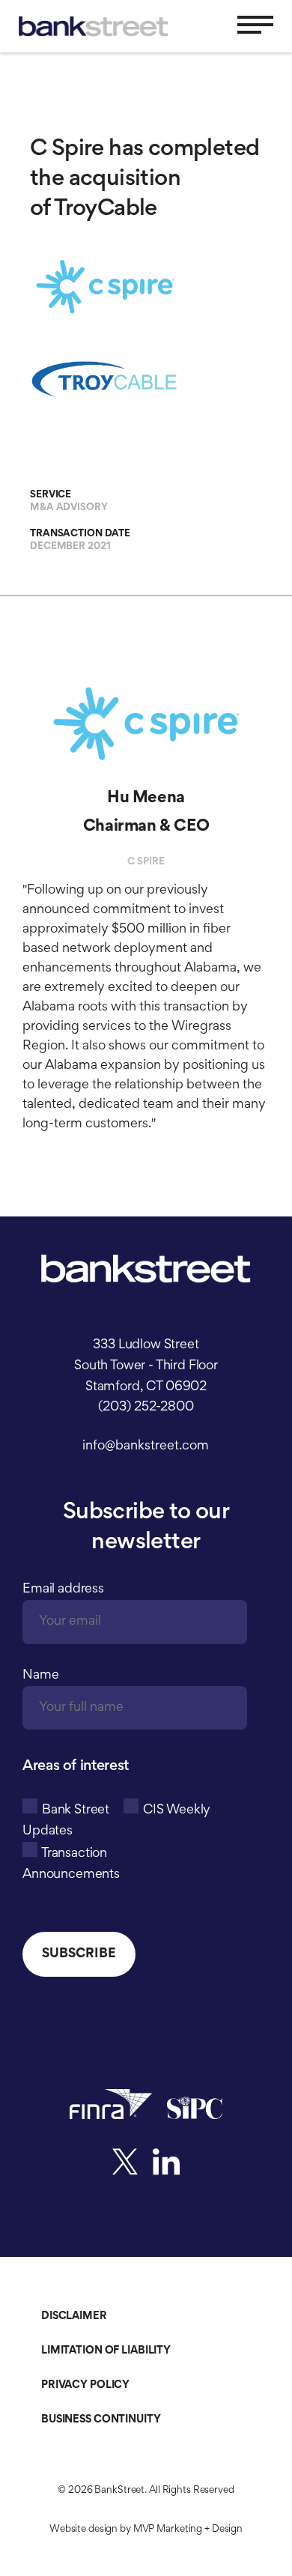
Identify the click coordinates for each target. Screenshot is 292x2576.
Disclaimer (74, 2316)
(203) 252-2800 (146, 1407)
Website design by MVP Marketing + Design (146, 2530)
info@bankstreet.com (146, 1446)
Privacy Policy (85, 2385)
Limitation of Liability (106, 2351)
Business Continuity (101, 2420)
